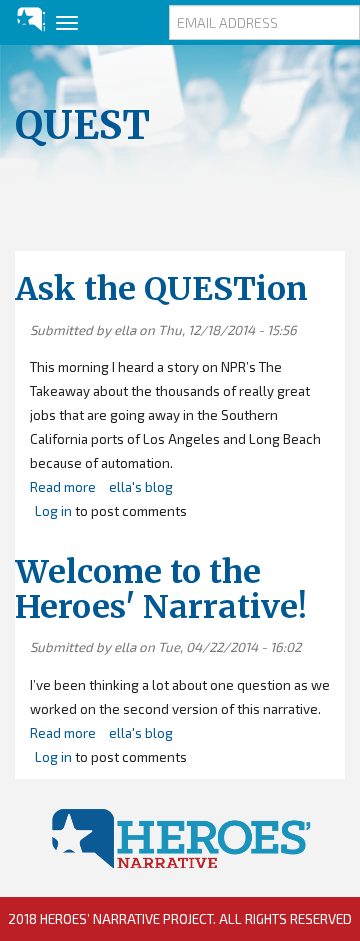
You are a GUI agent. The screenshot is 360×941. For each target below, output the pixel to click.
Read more (63, 487)
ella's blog (141, 487)
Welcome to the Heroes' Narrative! (161, 589)
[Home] (22, 19)
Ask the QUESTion (161, 289)
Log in (53, 511)
